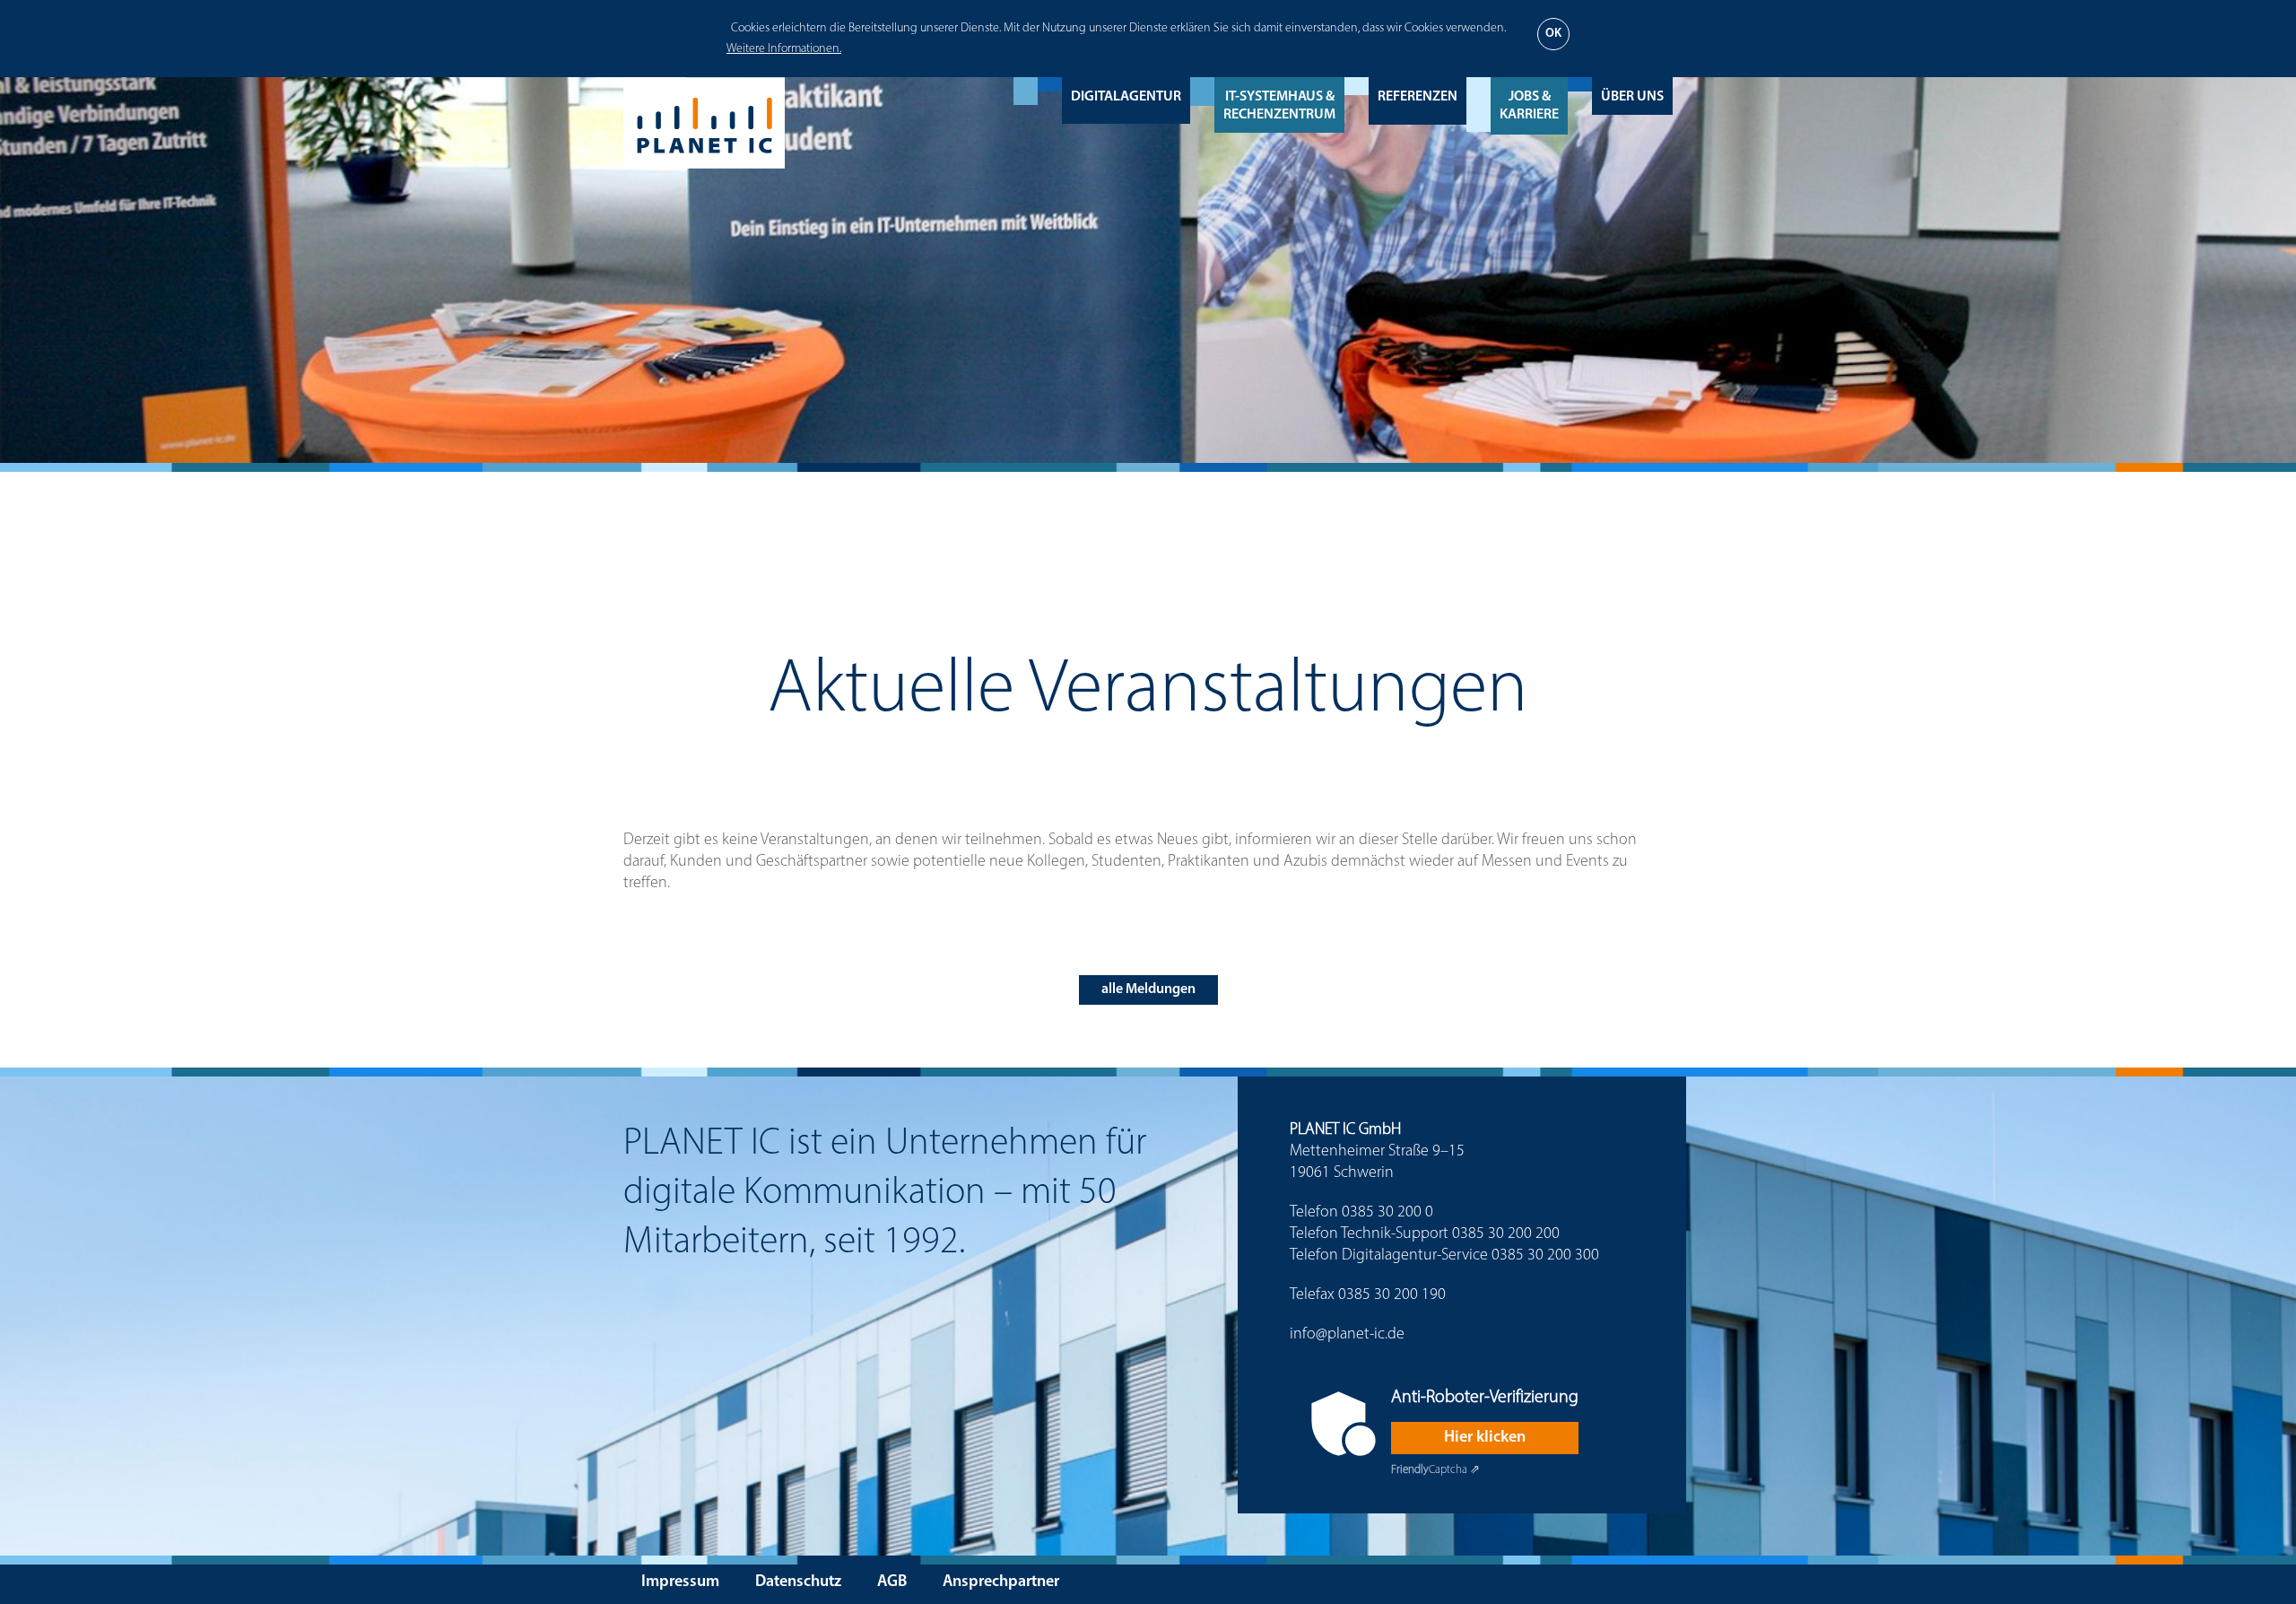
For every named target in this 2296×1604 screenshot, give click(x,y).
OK (1553, 34)
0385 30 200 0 (1387, 1213)
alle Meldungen (1148, 989)
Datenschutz (798, 1582)
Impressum (680, 1582)
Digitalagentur (1126, 97)
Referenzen (1418, 97)
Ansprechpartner (1001, 1582)
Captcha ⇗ (1435, 1470)
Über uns (1632, 97)
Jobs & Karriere (1529, 106)
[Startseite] (704, 123)
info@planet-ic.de (1347, 1335)
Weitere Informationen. (784, 49)
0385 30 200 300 (1545, 1256)
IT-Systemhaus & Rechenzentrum (1279, 106)
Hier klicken (1485, 1438)
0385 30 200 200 (1506, 1234)
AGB (892, 1582)
